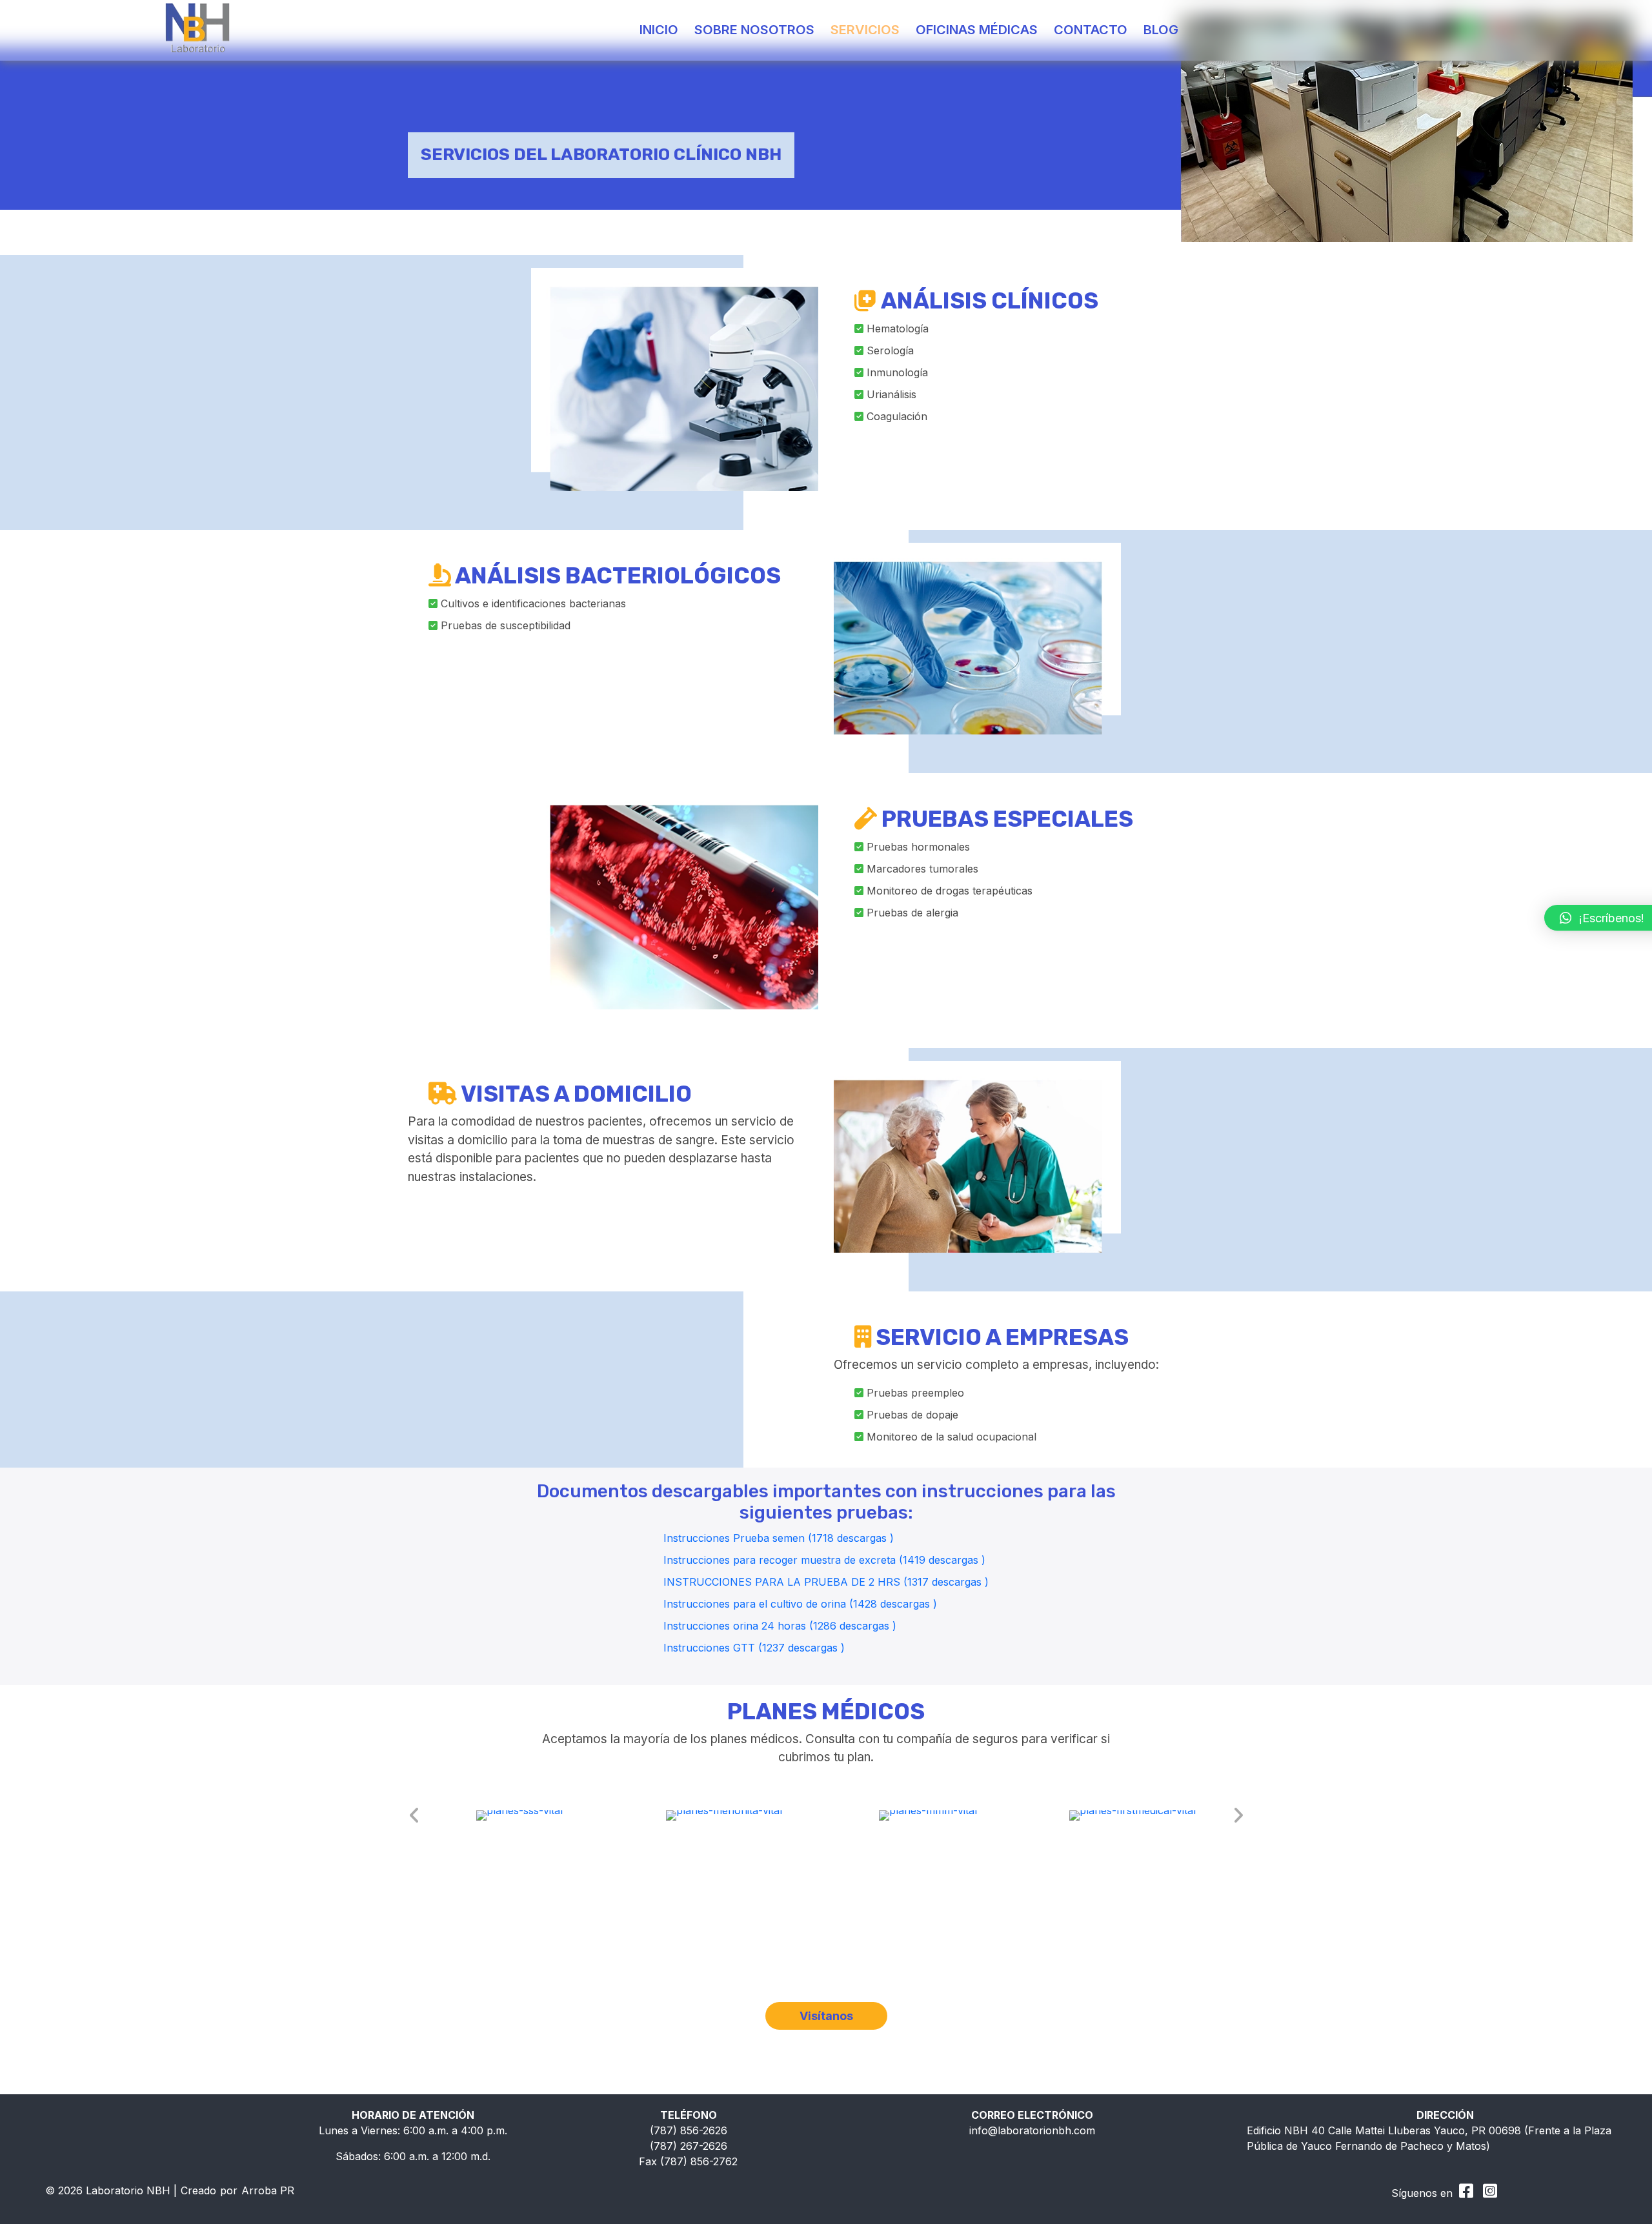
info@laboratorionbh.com (1032, 2130)
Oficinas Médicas (977, 30)
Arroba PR (268, 2190)
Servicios (865, 30)
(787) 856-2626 (689, 2130)
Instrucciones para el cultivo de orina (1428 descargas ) (800, 1604)
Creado (198, 2190)
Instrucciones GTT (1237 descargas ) (754, 1648)
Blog (1161, 30)
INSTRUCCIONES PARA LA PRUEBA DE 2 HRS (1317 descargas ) (826, 1582)
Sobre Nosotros (754, 30)
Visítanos (826, 2016)
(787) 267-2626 (689, 2146)
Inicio (659, 30)
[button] (414, 1815)
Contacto (1091, 30)
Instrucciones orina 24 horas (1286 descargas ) (780, 1626)
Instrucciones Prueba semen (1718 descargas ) (779, 1538)
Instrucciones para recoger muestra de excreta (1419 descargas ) (824, 1560)
